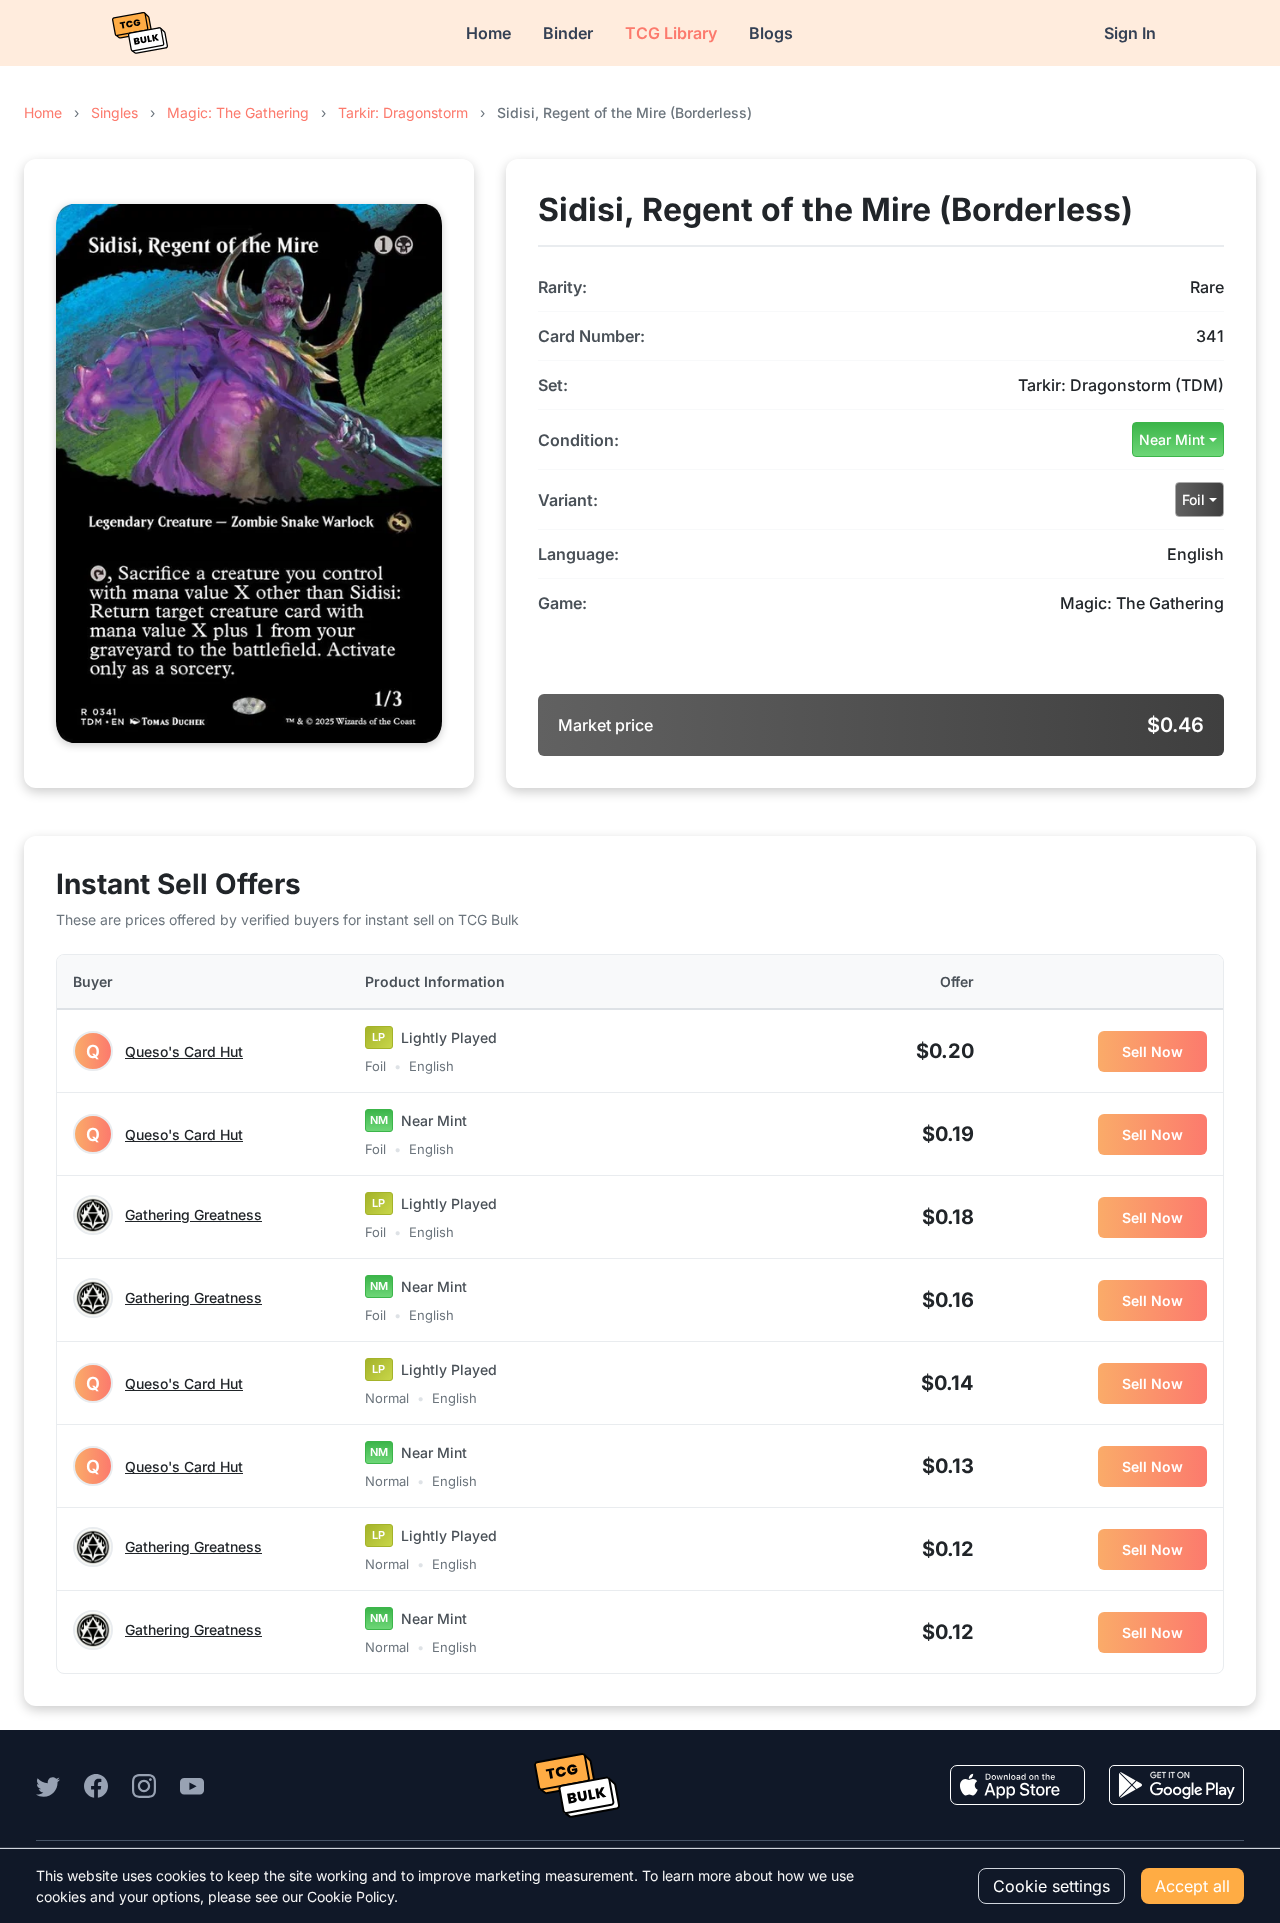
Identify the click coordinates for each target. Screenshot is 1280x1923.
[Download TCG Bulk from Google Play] (1176, 1785)
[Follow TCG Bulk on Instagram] (144, 1785)
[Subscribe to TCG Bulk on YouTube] (192, 1785)
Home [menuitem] (488, 33)
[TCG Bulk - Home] (140, 33)
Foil (1193, 499)
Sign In (1130, 33)
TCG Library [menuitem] (671, 33)
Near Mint (1172, 439)
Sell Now (1152, 1051)
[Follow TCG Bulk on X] (48, 1785)
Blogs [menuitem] (771, 33)
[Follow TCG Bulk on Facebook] (96, 1785)
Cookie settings (1051, 1886)
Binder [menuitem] (568, 33)
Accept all (1192, 1886)
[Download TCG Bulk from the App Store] (1017, 1785)
